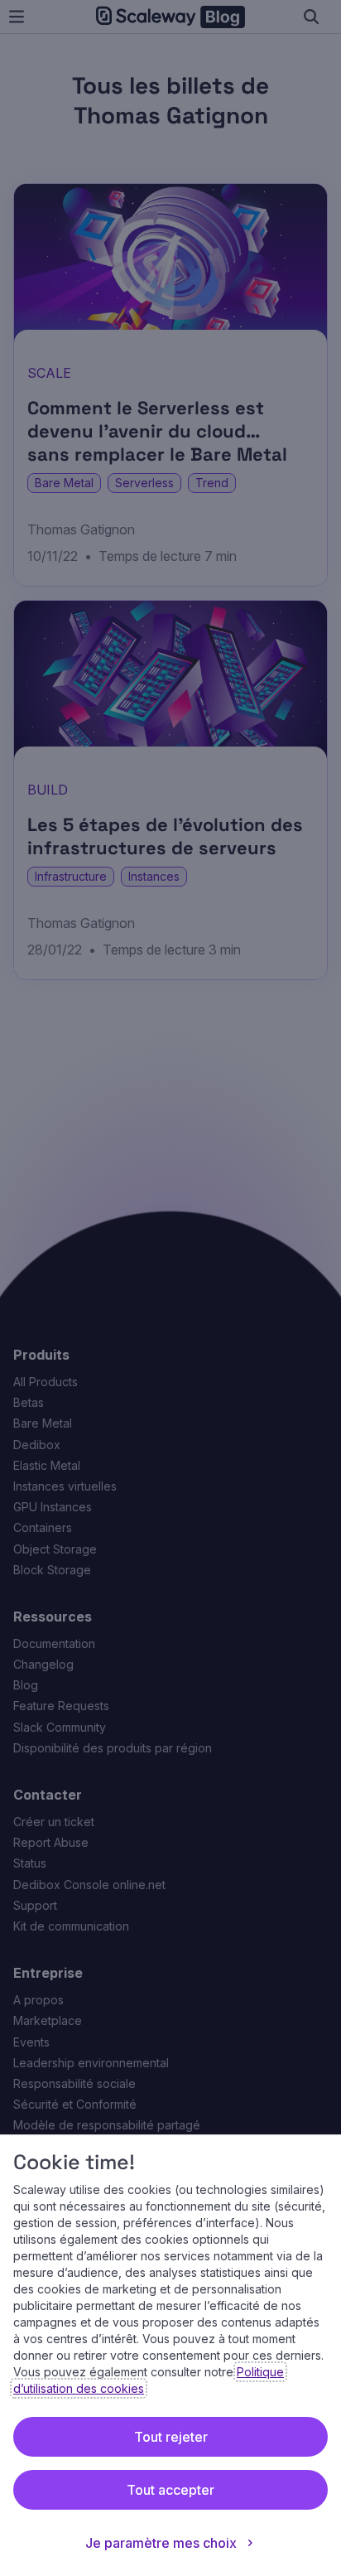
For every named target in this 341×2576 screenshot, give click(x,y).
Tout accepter (170, 2490)
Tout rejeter (171, 2437)
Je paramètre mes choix (161, 2543)
